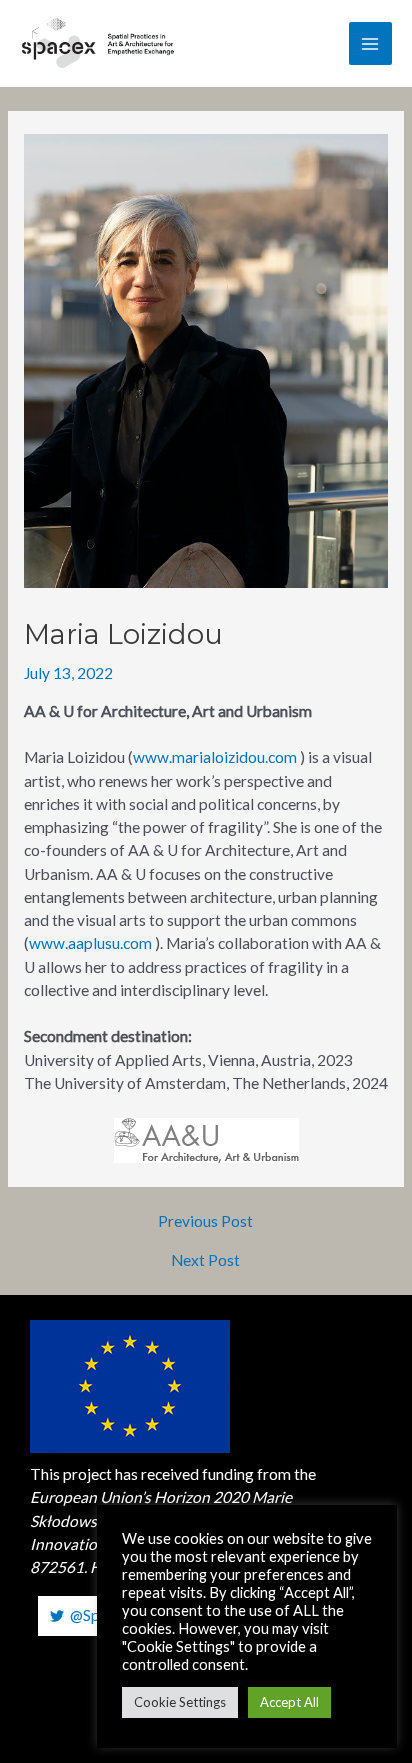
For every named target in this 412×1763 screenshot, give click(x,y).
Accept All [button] (289, 1702)
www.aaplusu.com (90, 943)
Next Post (205, 1261)
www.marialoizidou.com (215, 757)
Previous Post (205, 1222)
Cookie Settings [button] (180, 1702)
